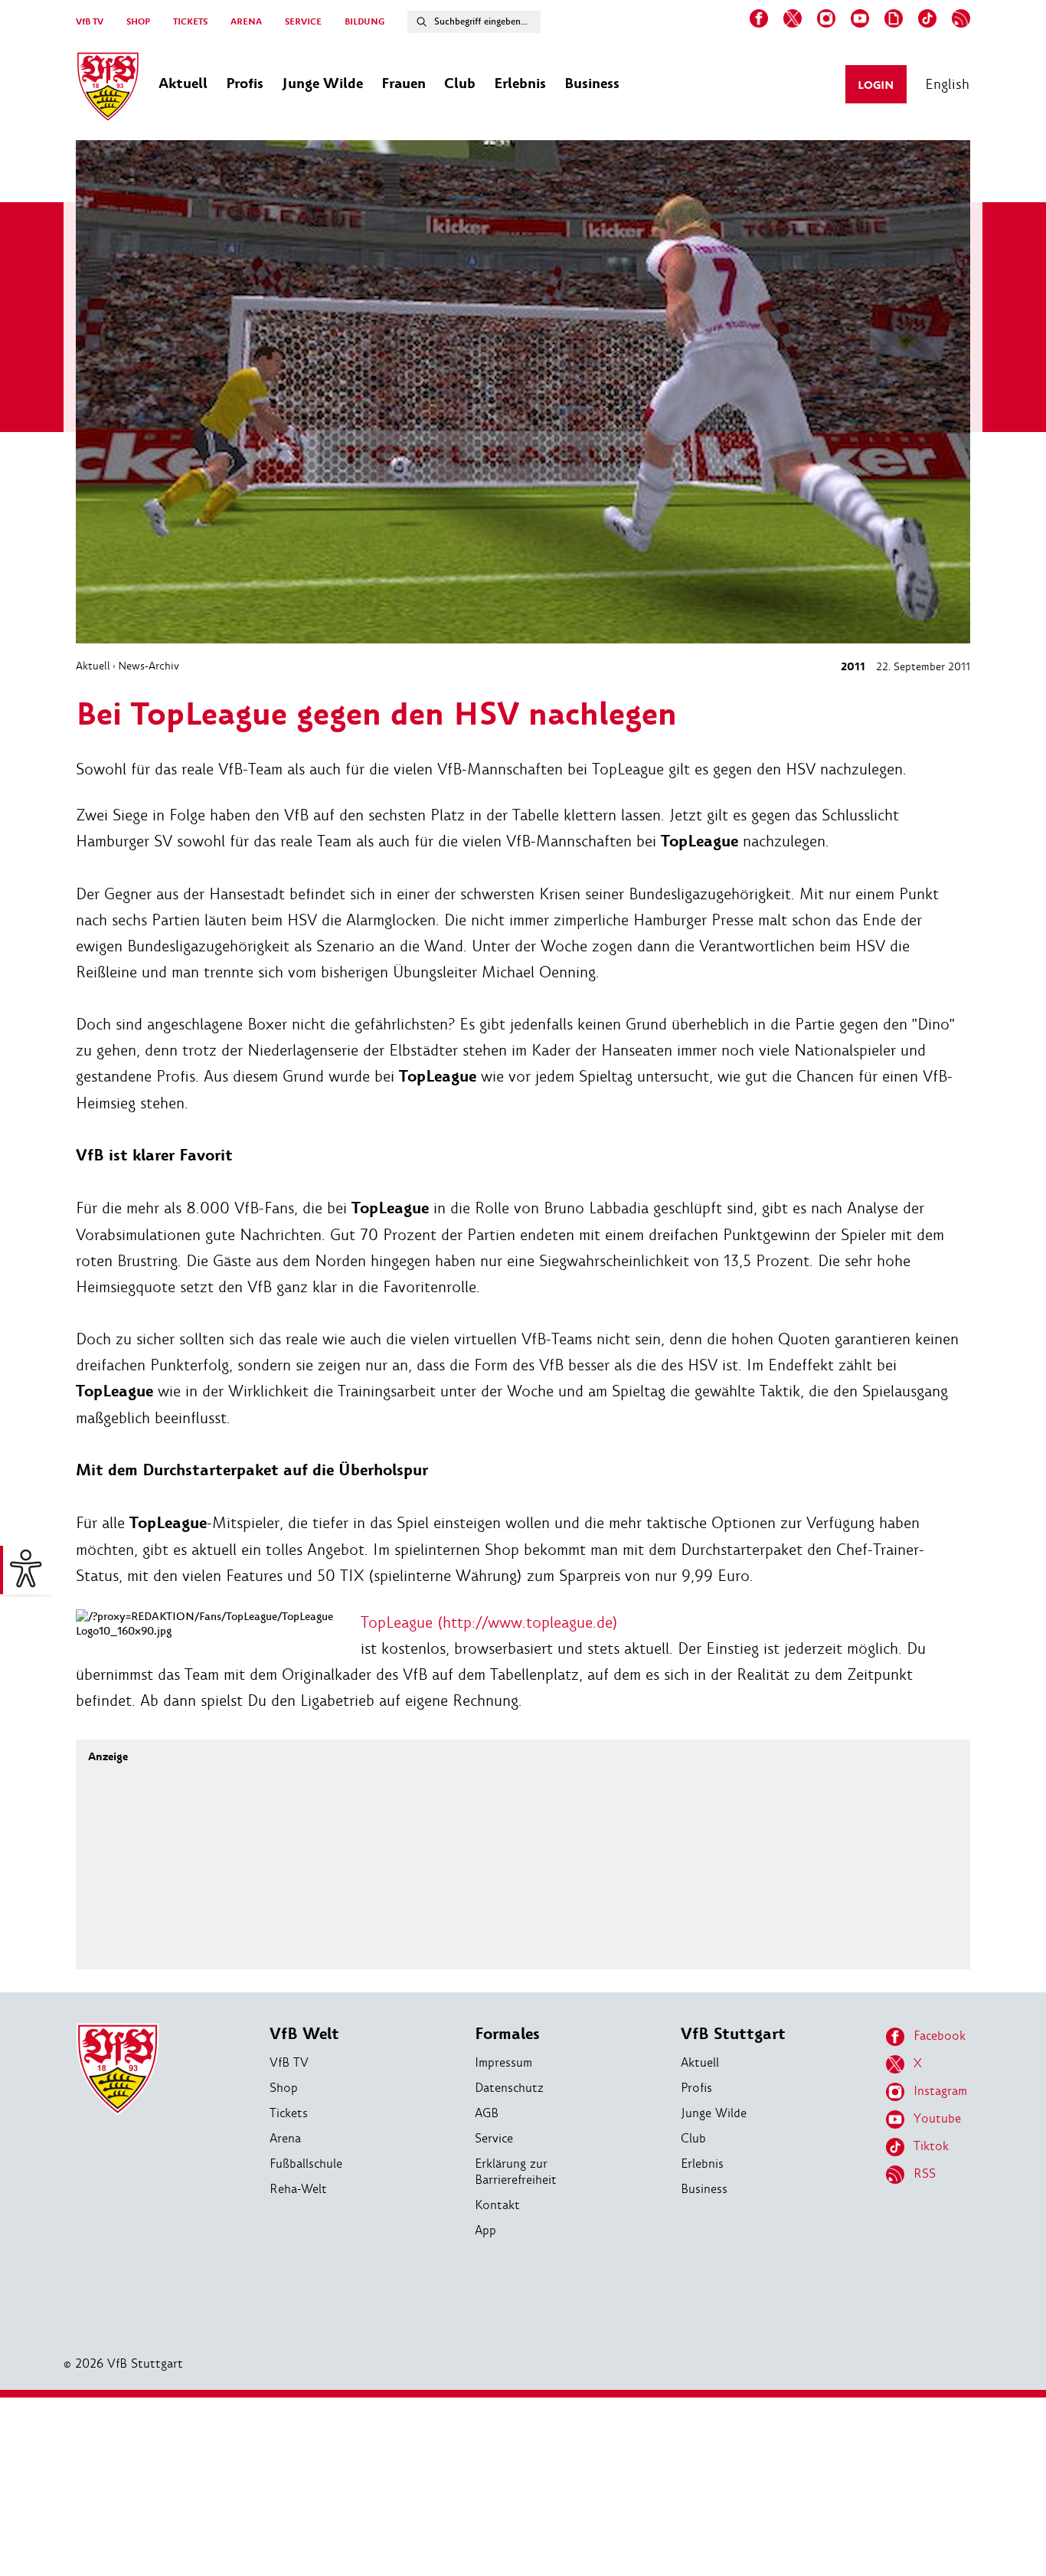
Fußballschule (306, 2164)
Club (693, 2138)
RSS (925, 2173)
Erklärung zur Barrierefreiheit (516, 2172)
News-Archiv (149, 666)
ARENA (246, 22)
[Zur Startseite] (108, 89)
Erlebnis (702, 2164)
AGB (487, 2113)
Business (704, 2189)
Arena (285, 2138)
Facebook (940, 2036)
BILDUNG (364, 22)
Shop (284, 2088)
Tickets (289, 2113)
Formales (507, 2034)
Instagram (940, 2091)
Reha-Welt (298, 2189)
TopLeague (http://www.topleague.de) (489, 1622)
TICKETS (190, 22)
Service (494, 2138)
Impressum (503, 2062)
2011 (853, 667)
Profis (696, 2088)
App (485, 2230)
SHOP (138, 22)
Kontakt (497, 2205)
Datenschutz (509, 2088)
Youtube (937, 2118)
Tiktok (931, 2146)
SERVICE (303, 22)
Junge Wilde (714, 2113)
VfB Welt (304, 2034)
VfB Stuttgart (733, 2034)
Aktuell (93, 666)
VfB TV (90, 22)
